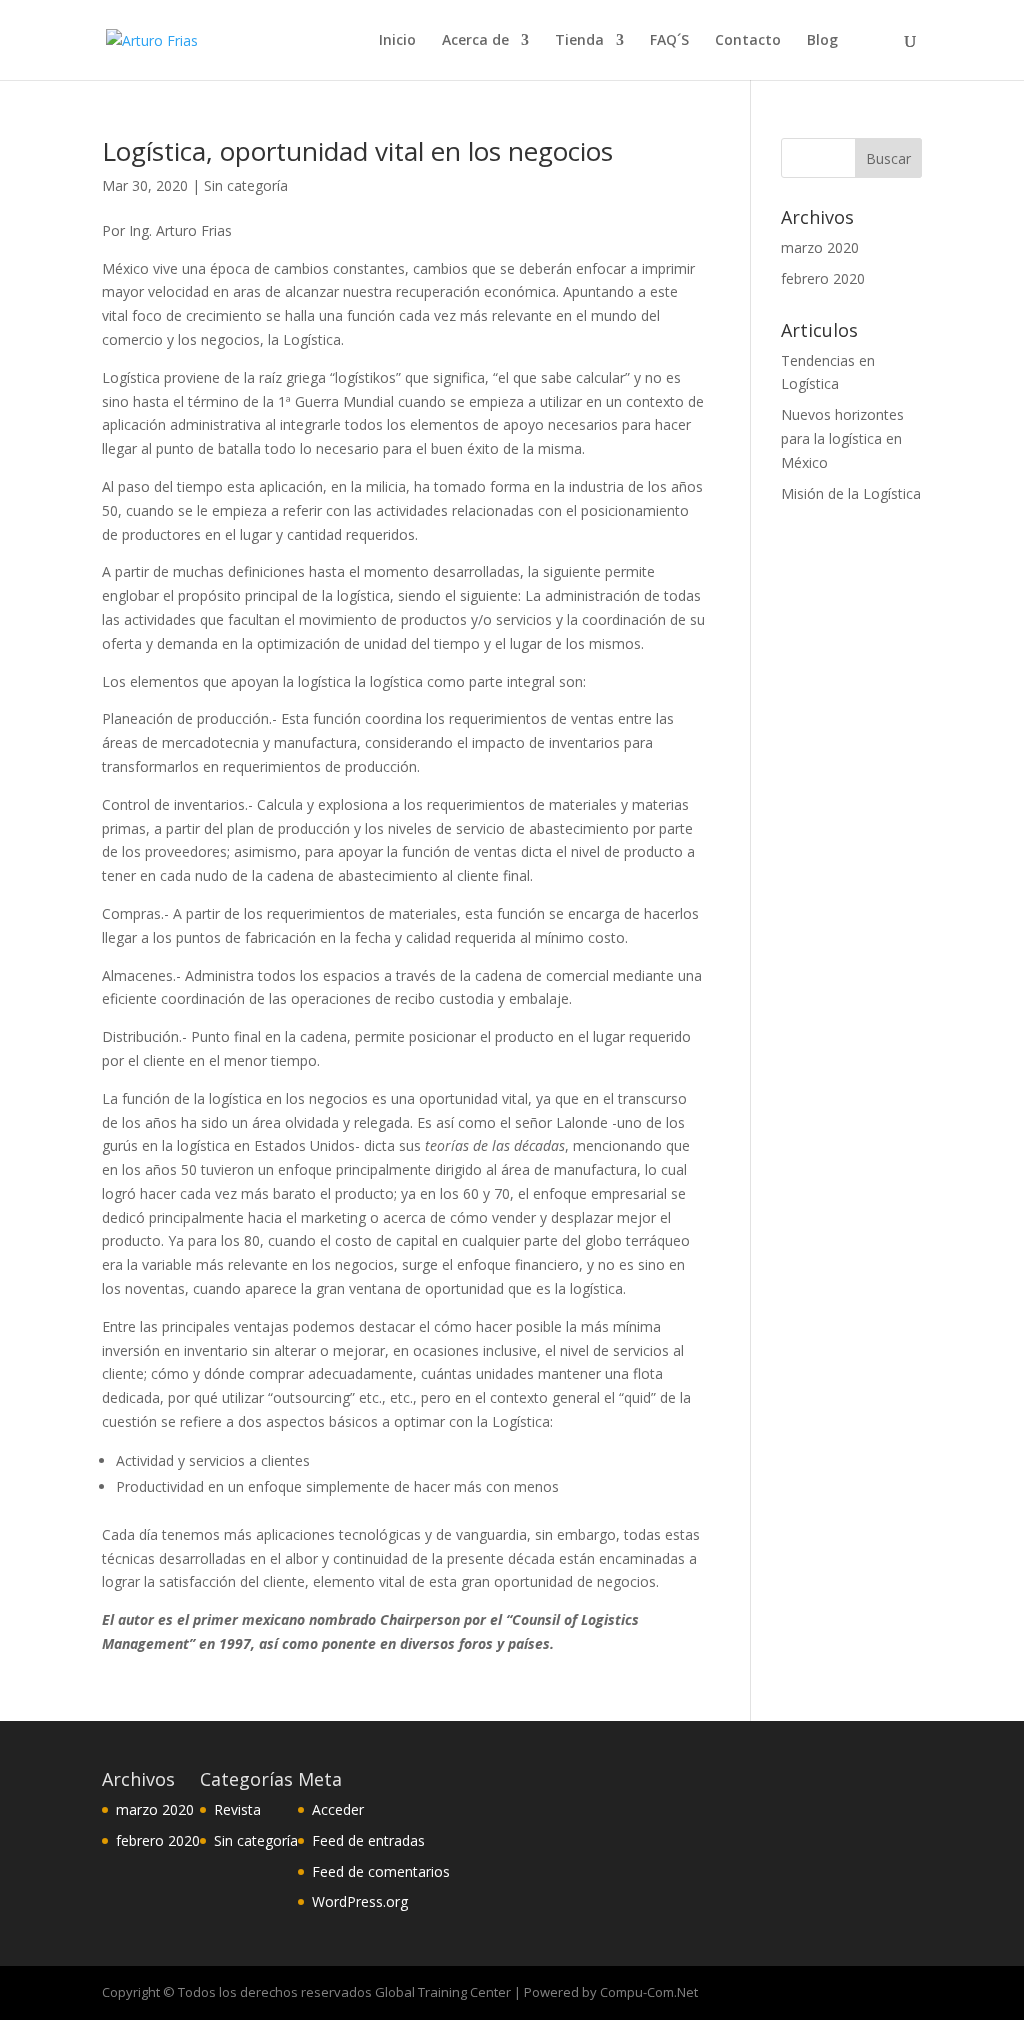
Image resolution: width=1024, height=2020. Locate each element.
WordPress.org (360, 1901)
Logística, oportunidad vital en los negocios (357, 151)
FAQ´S (669, 41)
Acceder (338, 1809)
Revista (237, 1809)
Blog (822, 41)
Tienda (579, 41)
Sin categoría (246, 185)
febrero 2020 (823, 278)
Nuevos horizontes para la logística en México (842, 438)
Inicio (397, 41)
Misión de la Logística (851, 493)
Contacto (748, 41)
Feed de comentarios (381, 1871)
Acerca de (475, 41)
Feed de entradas (368, 1840)
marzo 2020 (820, 247)
